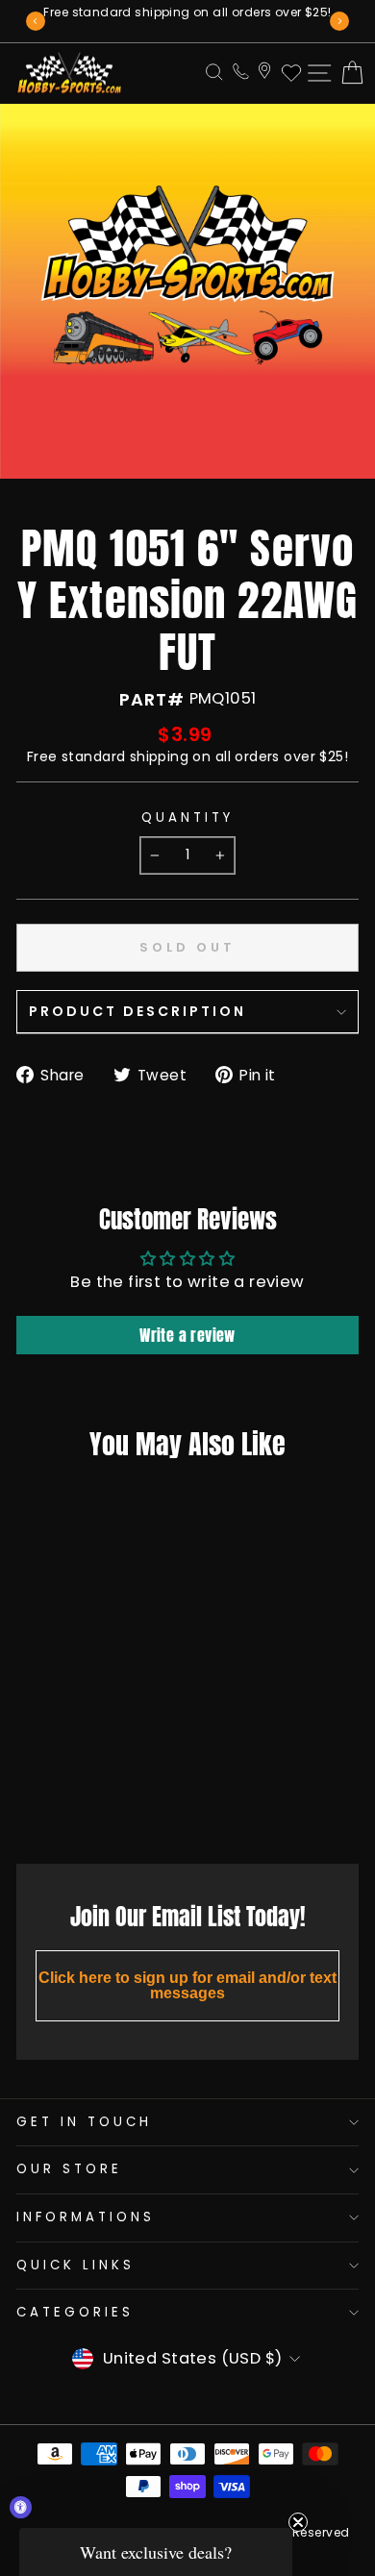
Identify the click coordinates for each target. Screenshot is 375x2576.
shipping (159, 756)
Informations (86, 2217)
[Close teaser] (298, 2522)
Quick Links (75, 2265)
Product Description (137, 1011)
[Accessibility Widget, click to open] (21, 2507)
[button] (156, 2552)
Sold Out (76, 1806)
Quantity (187, 818)
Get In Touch (84, 2122)
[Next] (339, 21)
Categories (75, 2312)
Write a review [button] (187, 1335)
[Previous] (36, 21)
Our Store (69, 2169)
